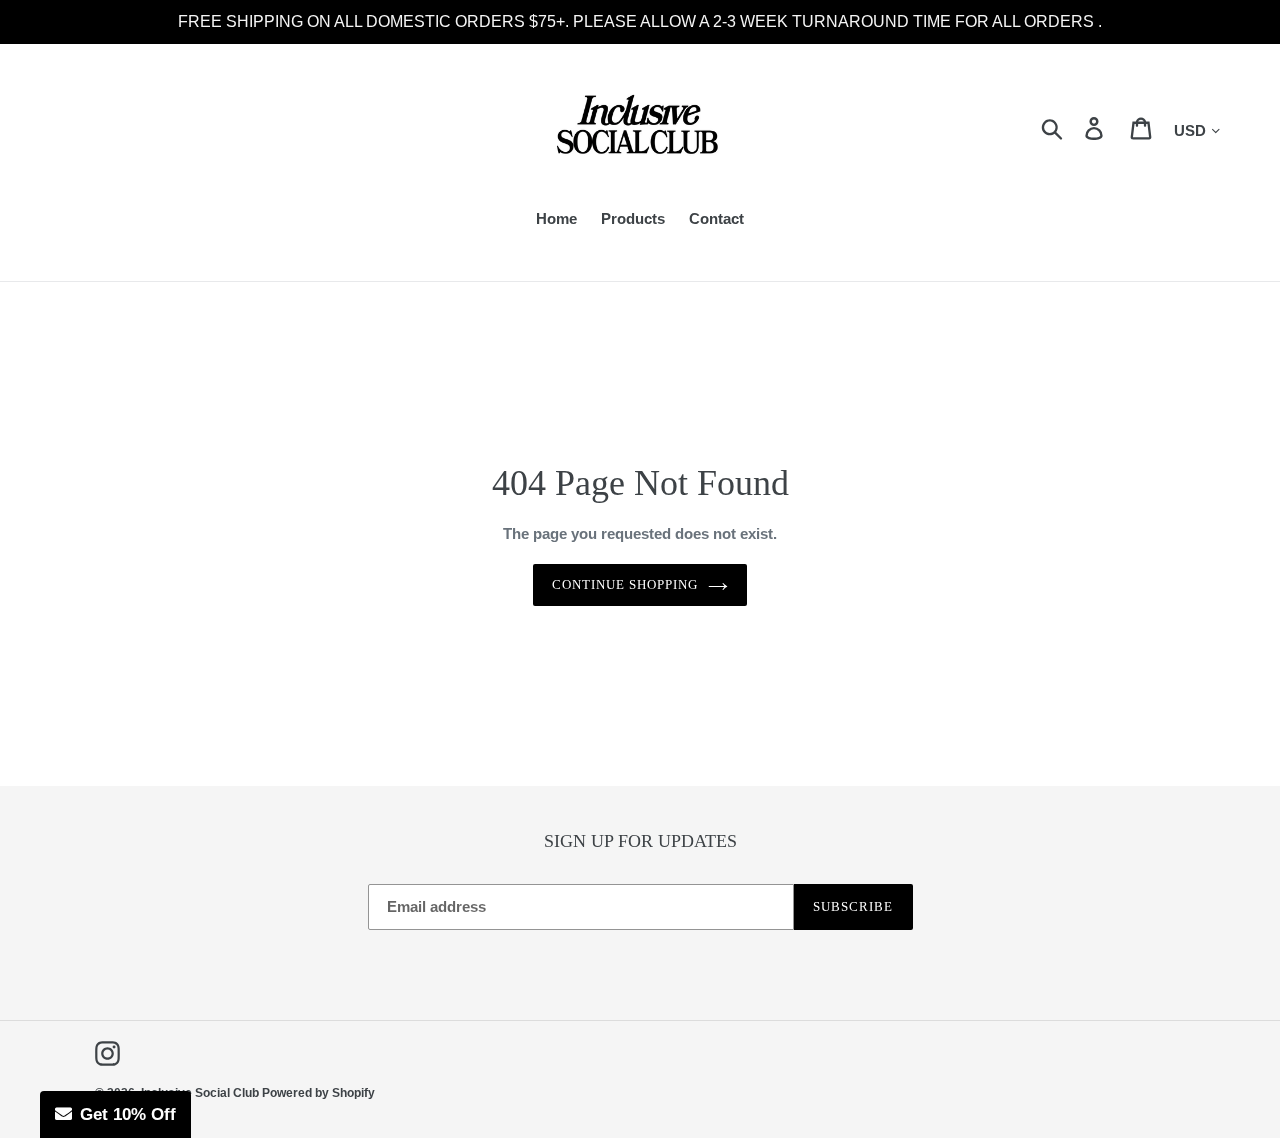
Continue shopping (625, 584)
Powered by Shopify (318, 1093)
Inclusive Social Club (201, 1093)
